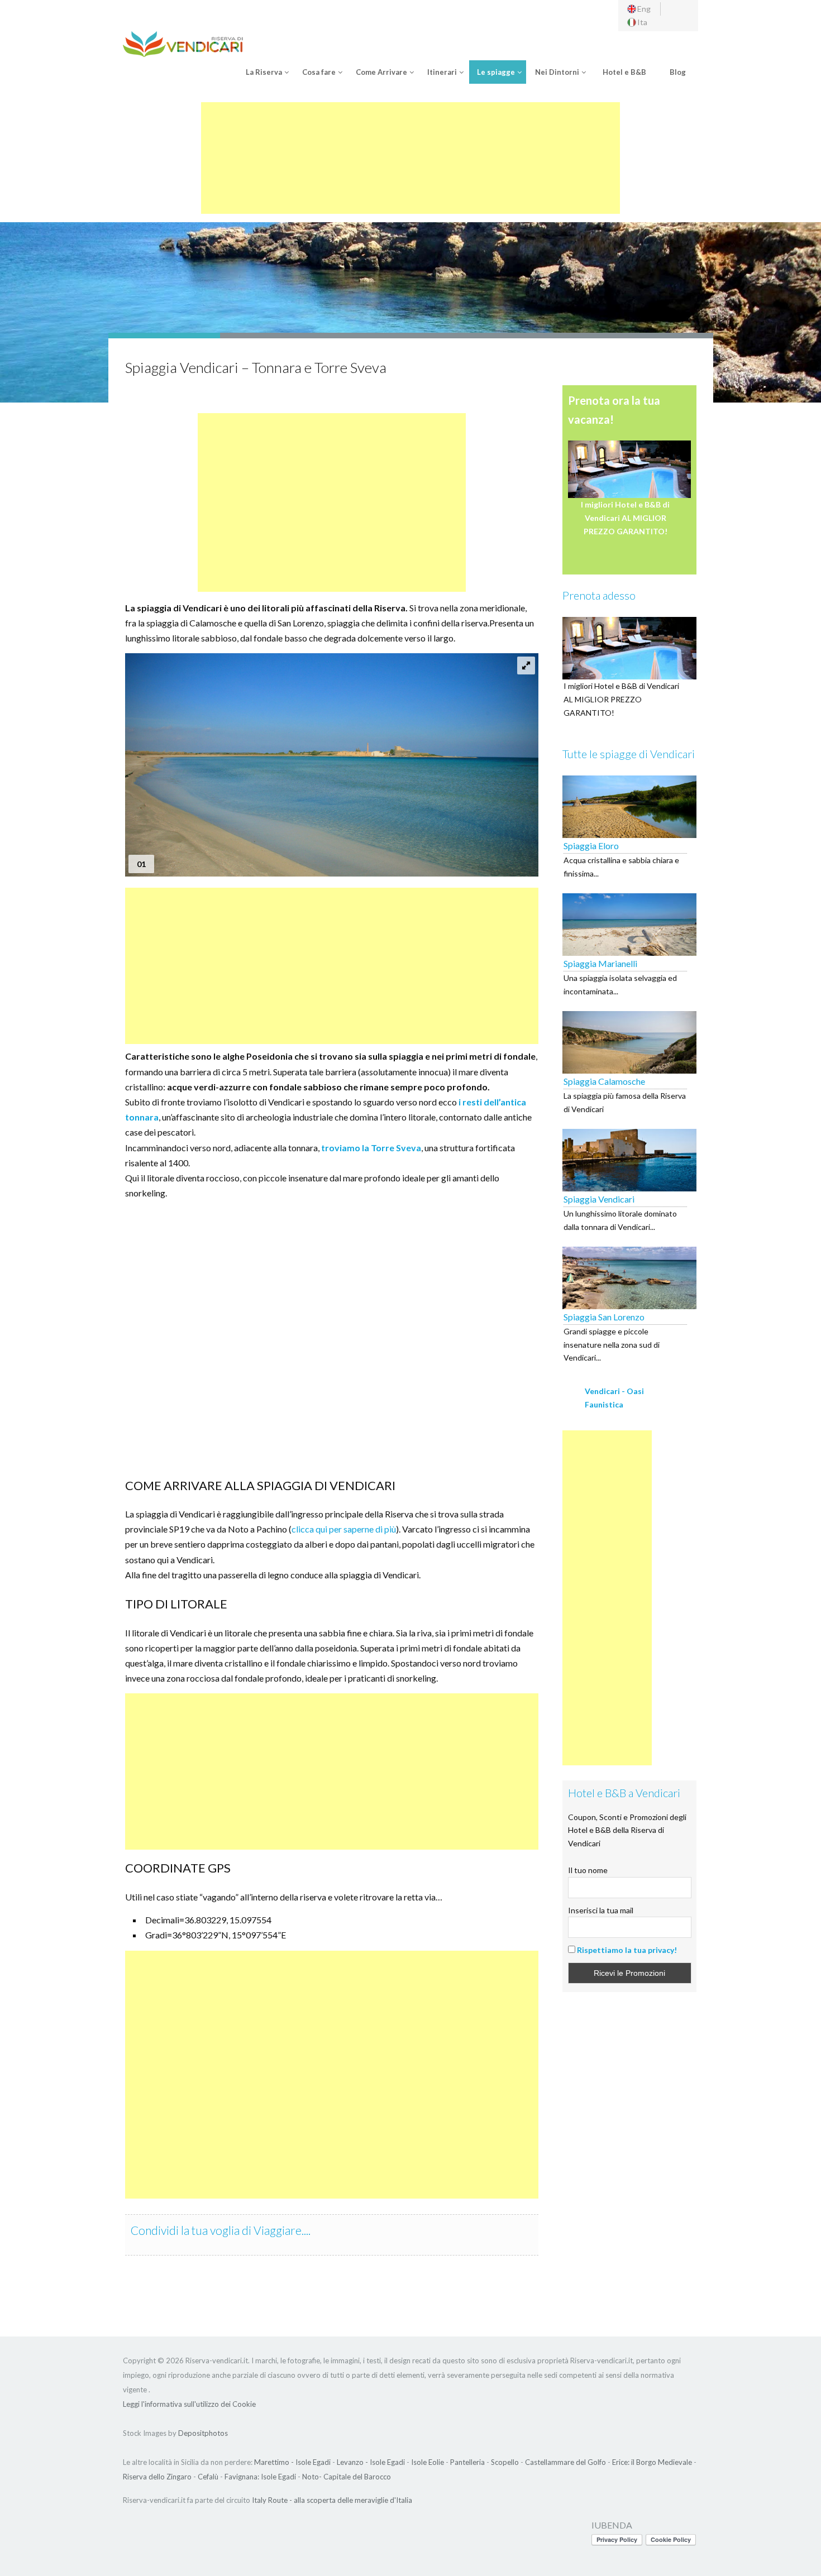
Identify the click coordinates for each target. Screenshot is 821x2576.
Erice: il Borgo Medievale (652, 2462)
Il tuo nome (588, 1870)
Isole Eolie (428, 2462)
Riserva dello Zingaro (157, 2477)
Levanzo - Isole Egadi (371, 2462)
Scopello (505, 2462)
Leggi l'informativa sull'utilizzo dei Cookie (189, 2404)
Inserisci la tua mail (601, 1910)
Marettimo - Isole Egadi (292, 2462)
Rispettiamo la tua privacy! (627, 1950)
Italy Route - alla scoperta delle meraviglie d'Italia (332, 2500)
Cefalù (208, 2477)
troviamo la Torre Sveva (371, 1148)
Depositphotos (203, 2433)
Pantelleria (467, 2462)
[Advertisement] (410, 158)
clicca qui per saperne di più (344, 1529)
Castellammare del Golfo (565, 2462)
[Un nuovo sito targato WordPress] (183, 43)
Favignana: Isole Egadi (260, 2477)
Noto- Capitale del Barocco (347, 2477)
